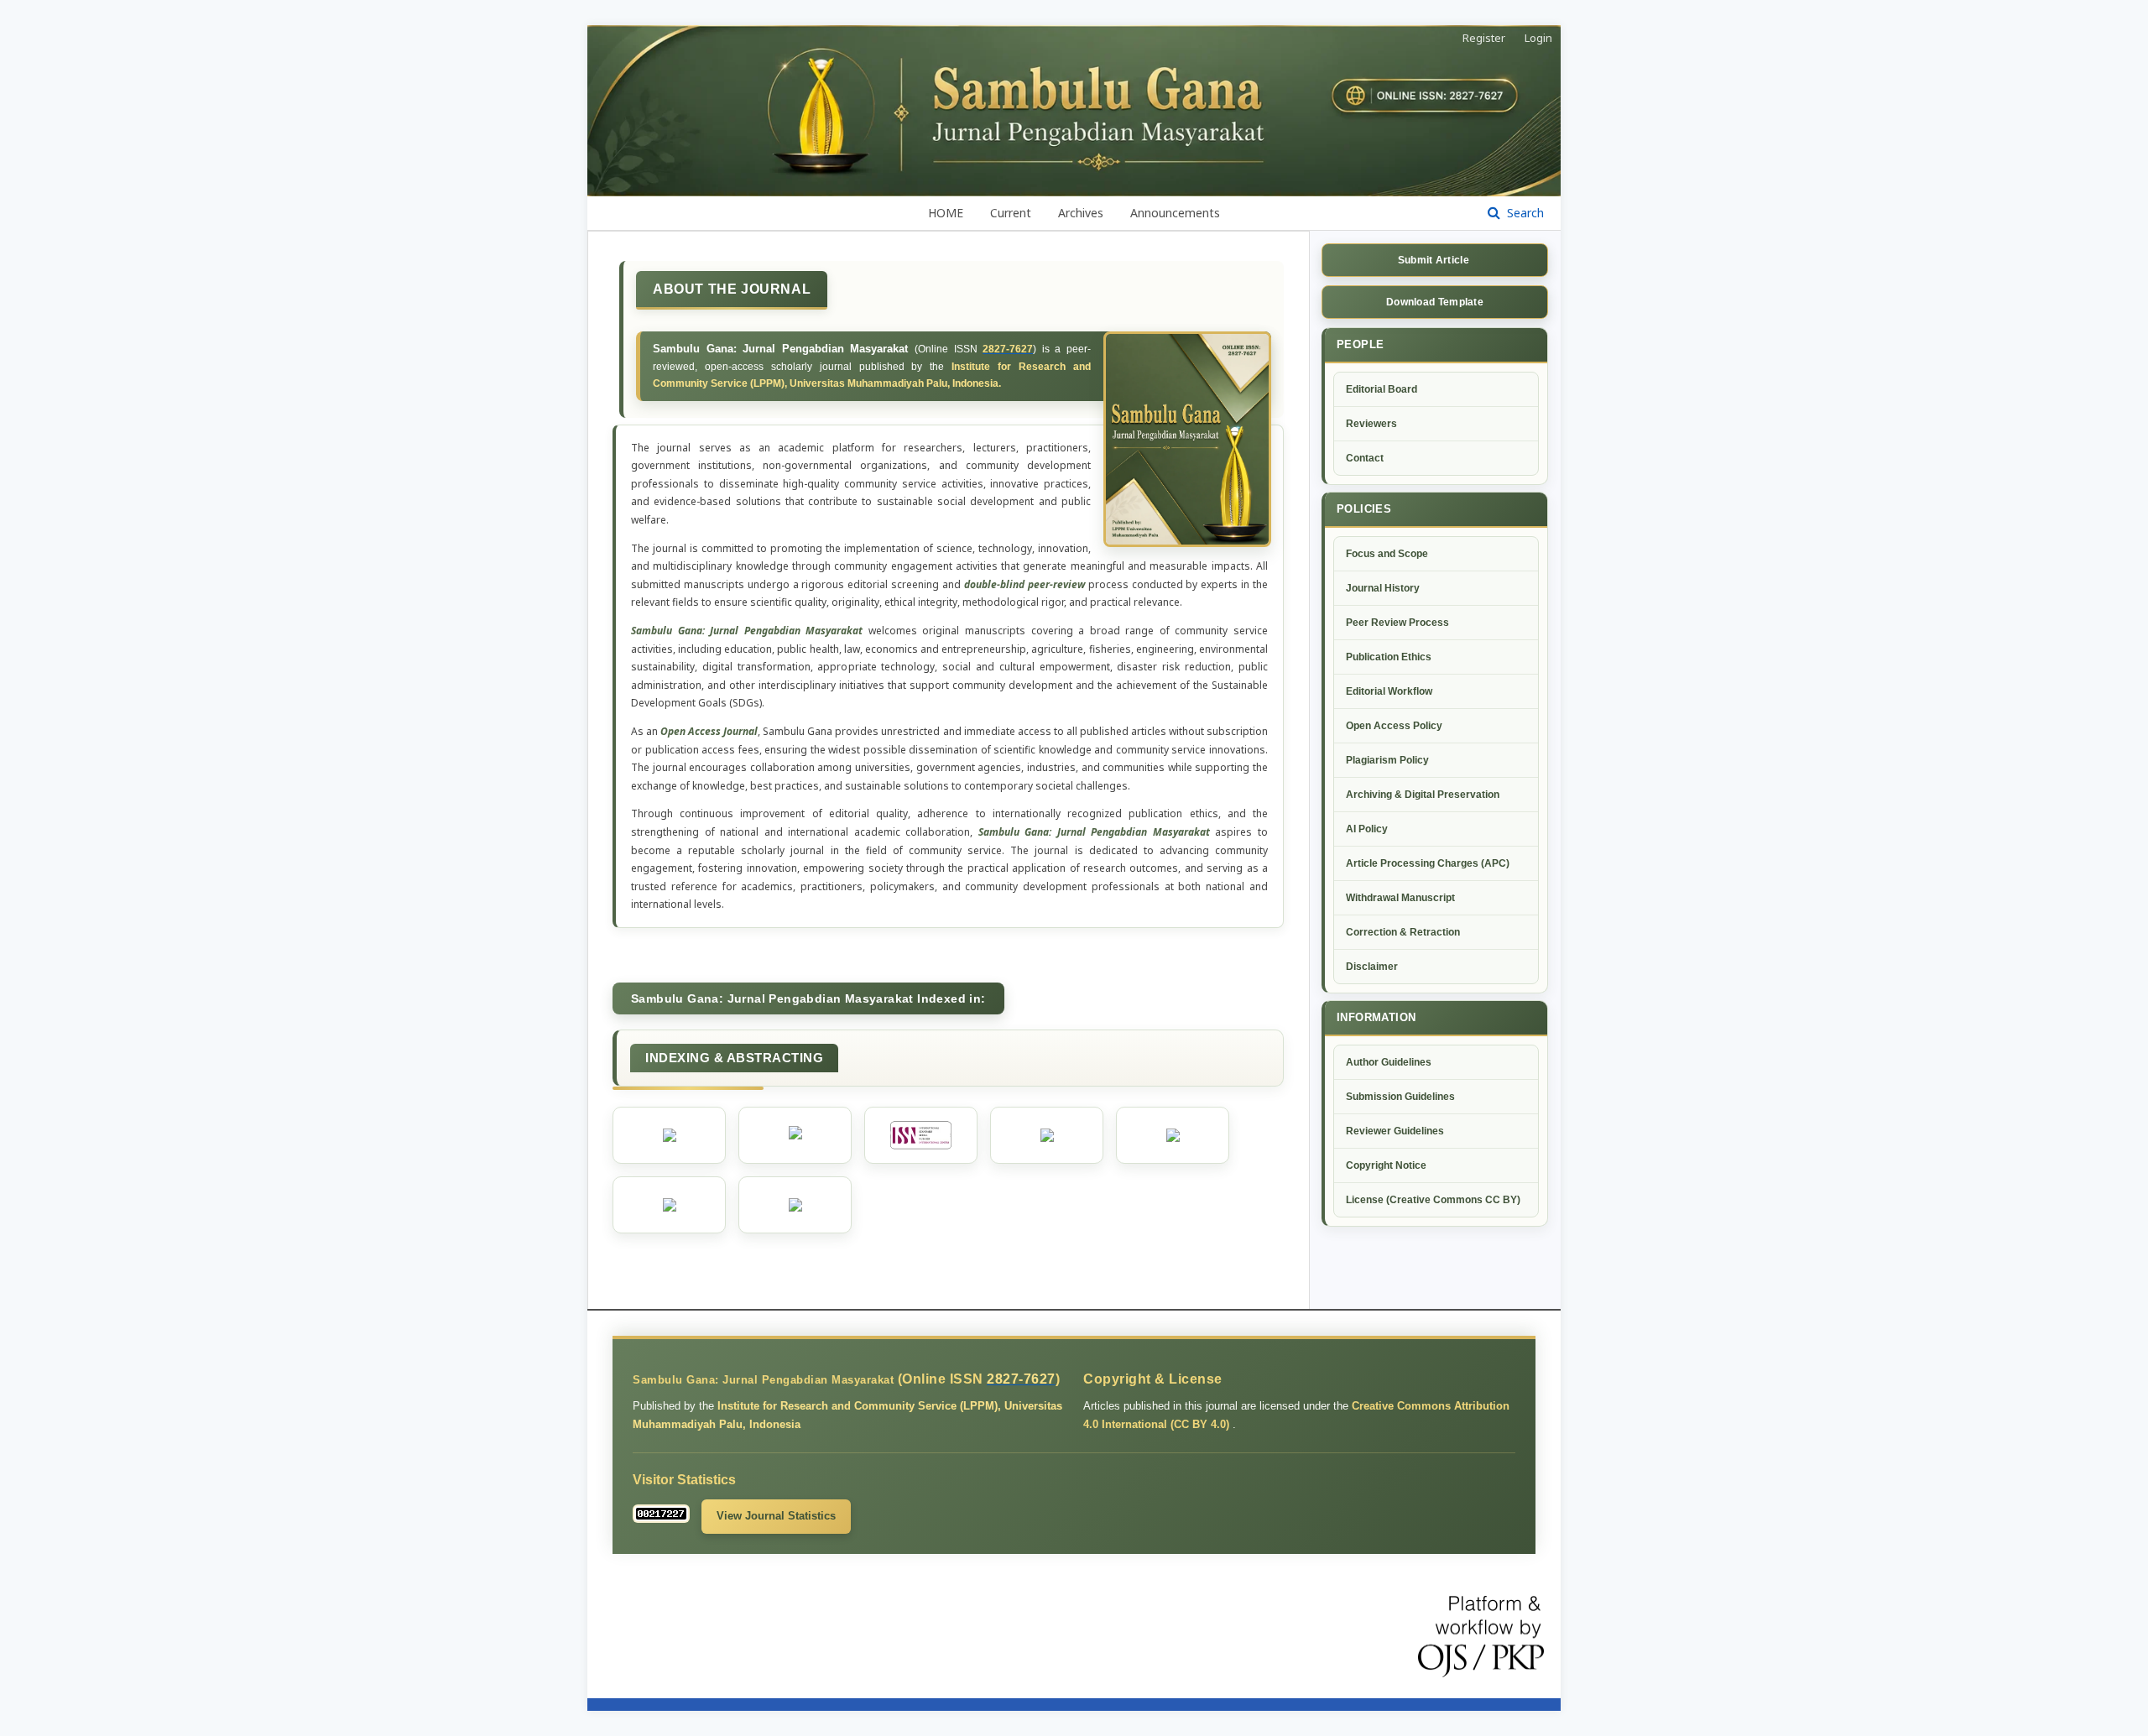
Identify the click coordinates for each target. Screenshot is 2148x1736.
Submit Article (1435, 260)
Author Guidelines (1389, 1062)
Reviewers (1371, 424)
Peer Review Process (1397, 623)
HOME (946, 213)
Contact (1365, 458)
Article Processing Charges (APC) (1428, 863)
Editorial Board (1382, 389)
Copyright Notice (1386, 1165)
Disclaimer (1372, 967)
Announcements (1175, 213)
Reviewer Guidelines (1395, 1131)
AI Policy (1367, 829)
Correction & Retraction (1403, 932)
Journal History (1383, 588)
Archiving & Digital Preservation (1423, 795)
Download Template (1435, 302)
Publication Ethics (1389, 657)
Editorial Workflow (1389, 691)
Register (1484, 38)
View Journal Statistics (776, 1516)
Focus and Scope (1387, 554)
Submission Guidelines (1400, 1097)
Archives (1081, 213)
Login (1538, 38)
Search (1524, 213)
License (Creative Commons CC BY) (1433, 1200)
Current (1011, 213)
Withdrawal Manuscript (1400, 898)
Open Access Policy (1394, 726)
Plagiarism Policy (1387, 760)
